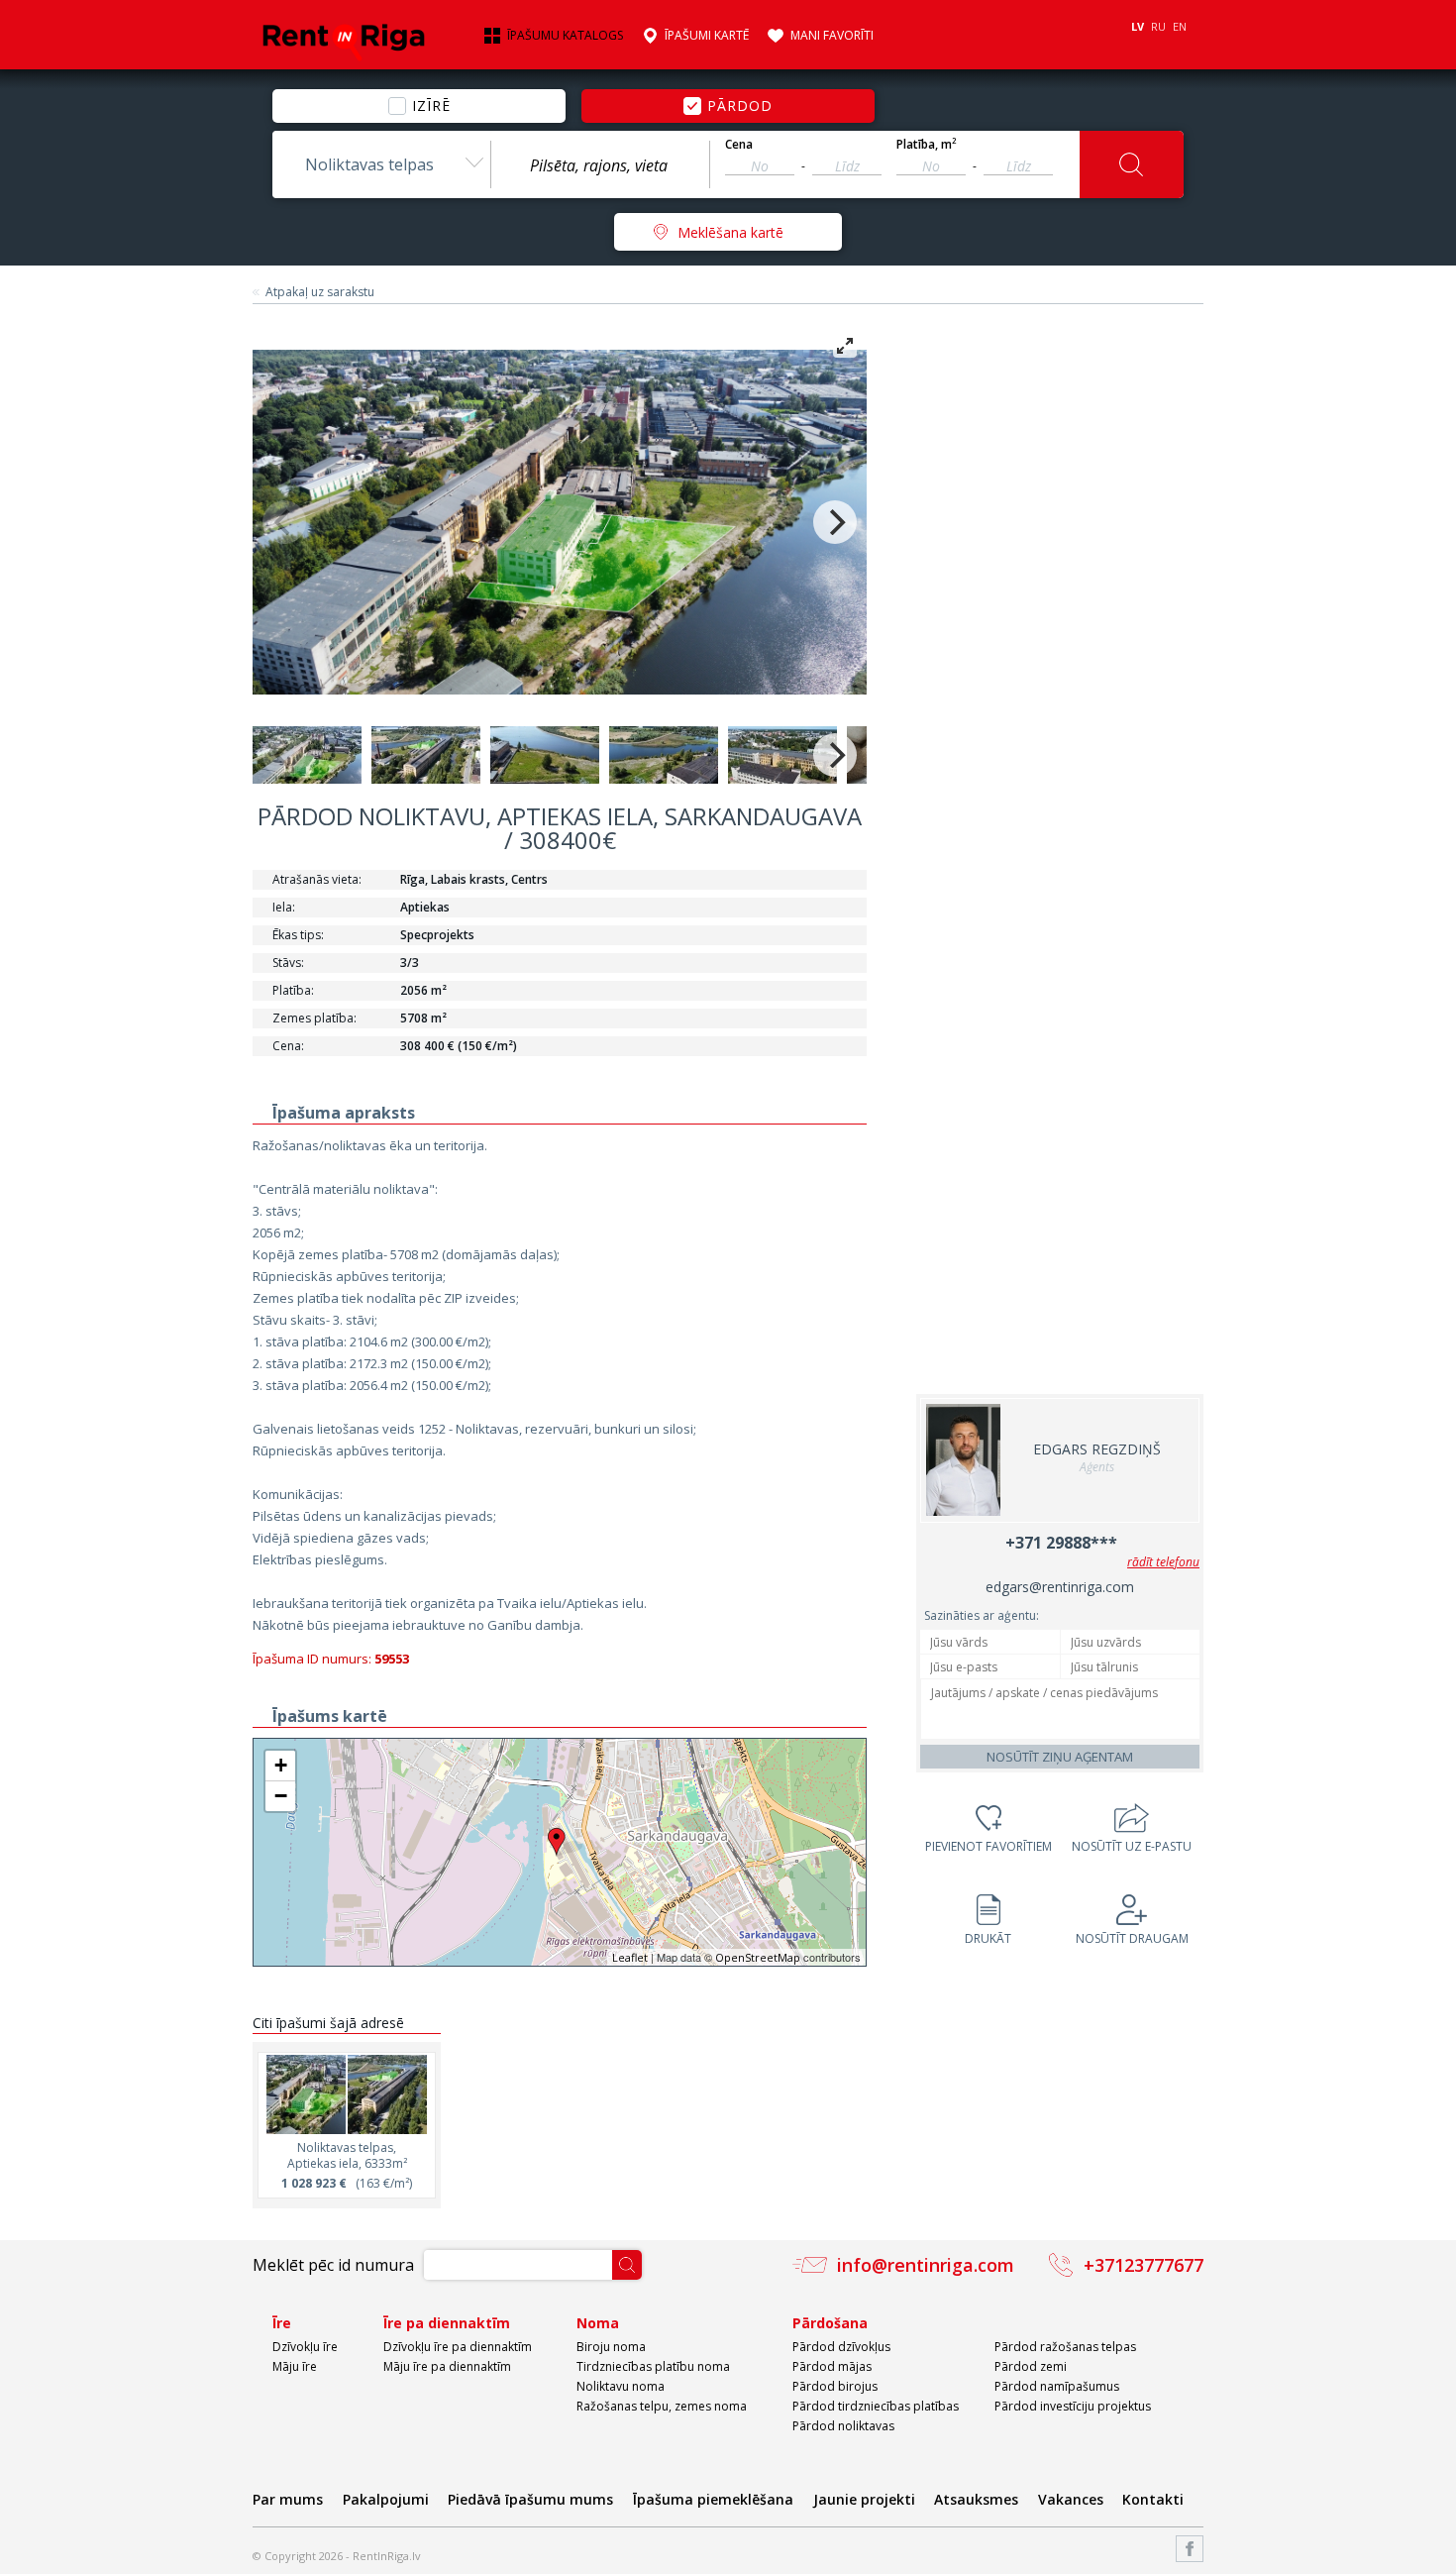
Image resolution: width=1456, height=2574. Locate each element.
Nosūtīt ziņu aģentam (1060, 1757)
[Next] (835, 522)
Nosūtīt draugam (1132, 1938)
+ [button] (281, 1765)
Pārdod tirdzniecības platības (876, 2406)
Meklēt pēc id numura (333, 2265)
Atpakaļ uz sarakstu (320, 292)
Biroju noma (611, 2347)
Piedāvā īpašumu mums (530, 2499)
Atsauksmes (976, 2499)
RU (1158, 26)
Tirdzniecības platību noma (653, 2366)
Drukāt (988, 1938)
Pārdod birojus (835, 2386)
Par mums (288, 2499)
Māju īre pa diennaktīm (447, 2366)
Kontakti (1153, 2499)
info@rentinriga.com (926, 2265)
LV (1138, 26)
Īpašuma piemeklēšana (713, 2499)
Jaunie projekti (864, 2499)
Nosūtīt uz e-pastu (1132, 1846)
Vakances (1071, 2499)
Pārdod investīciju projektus (1073, 2406)
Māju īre (295, 2366)
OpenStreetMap (758, 1957)
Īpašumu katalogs (565, 36)
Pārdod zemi (1031, 2366)
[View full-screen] (845, 346)
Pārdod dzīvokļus (841, 2347)
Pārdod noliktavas (843, 2426)
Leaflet (630, 1957)
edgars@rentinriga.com (1060, 1587)
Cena (739, 145)
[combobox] (381, 164)
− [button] (281, 1796)
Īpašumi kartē (707, 36)
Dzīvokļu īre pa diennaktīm (458, 2347)
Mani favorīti (832, 36)
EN (1180, 26)
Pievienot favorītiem (988, 1846)
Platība (927, 145)
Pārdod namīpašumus (1057, 2386)
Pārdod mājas (832, 2366)
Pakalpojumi (386, 2499)
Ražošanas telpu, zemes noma (662, 2406)
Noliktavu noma (621, 2386)
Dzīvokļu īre (305, 2347)
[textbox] (600, 165)
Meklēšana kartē (730, 232)
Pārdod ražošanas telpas (1065, 2347)
